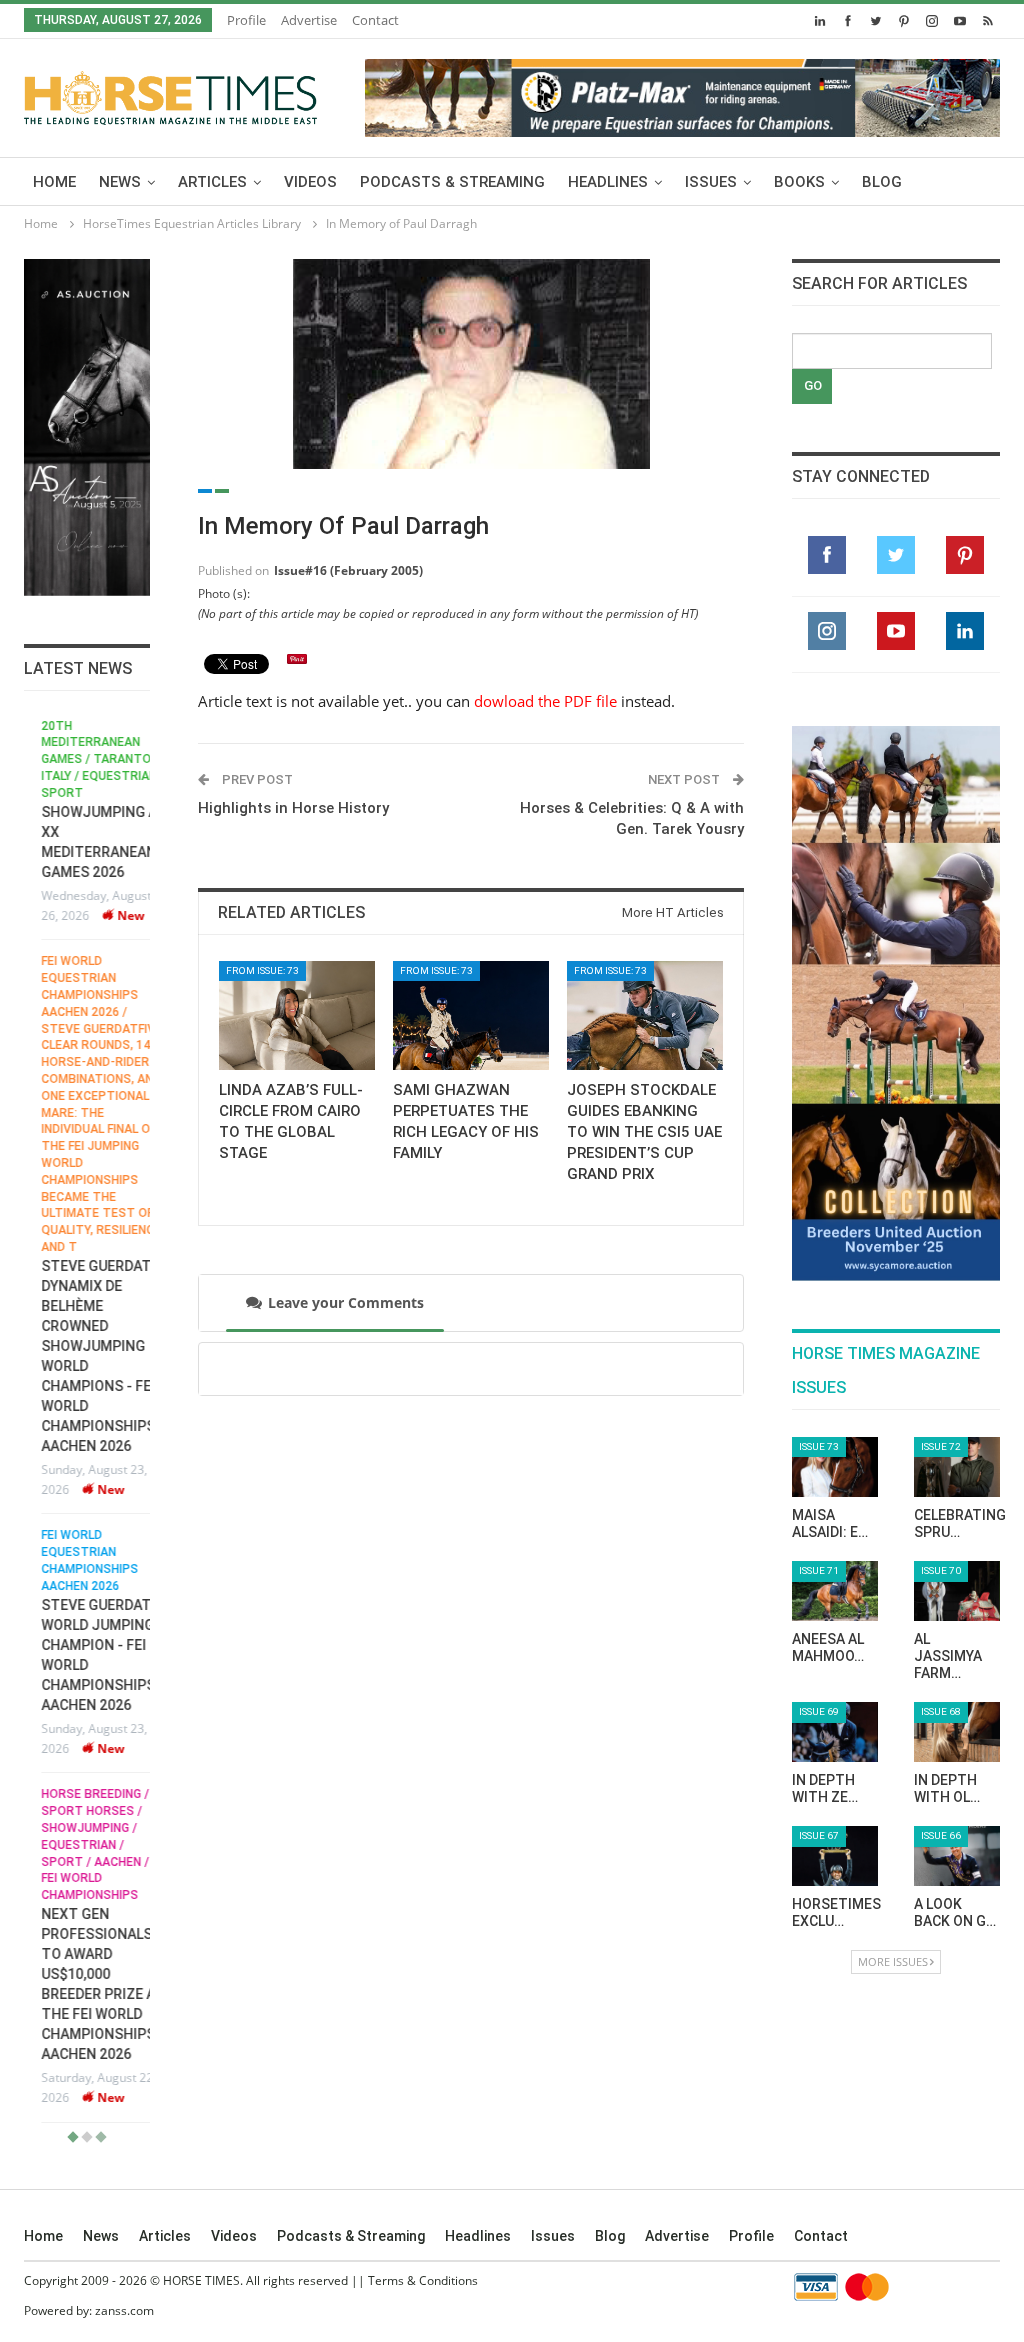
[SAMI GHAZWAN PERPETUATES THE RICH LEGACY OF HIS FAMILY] (471, 1015)
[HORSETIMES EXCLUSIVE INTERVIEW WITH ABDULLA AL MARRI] (835, 1856)
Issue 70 (941, 1570)
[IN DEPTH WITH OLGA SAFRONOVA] (957, 1732)
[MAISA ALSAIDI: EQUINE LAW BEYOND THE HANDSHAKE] (835, 1467)
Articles (212, 182)
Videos (310, 182)
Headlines (608, 182)
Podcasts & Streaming (452, 182)
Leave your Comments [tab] (346, 1302)
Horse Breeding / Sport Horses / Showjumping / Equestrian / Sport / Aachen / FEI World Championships (78, 1844)
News (120, 182)
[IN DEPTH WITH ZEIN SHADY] (835, 1732)
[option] (87, 1420)
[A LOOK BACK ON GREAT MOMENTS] (957, 1856)
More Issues (893, 1961)
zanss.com (124, 2310)
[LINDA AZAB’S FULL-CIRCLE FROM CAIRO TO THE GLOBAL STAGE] (297, 1015)
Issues (711, 182)
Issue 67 (819, 1835)
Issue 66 (941, 1835)
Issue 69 (819, 1711)
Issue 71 (819, 1570)
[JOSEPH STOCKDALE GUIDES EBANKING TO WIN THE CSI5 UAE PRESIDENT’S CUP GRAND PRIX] (645, 1015)
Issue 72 (941, 1446)
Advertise (309, 20)
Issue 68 (941, 1711)
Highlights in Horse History (293, 808)
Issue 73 (819, 1446)
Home (54, 182)
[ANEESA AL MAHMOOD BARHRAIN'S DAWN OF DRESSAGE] (835, 1591)
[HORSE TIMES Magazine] (170, 94)
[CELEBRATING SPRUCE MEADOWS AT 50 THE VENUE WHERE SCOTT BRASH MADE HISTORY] (957, 1467)
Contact (375, 20)
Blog (882, 182)
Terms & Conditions (423, 2280)
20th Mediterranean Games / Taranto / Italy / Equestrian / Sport (86, 759)
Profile (246, 20)
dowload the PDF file (545, 701)
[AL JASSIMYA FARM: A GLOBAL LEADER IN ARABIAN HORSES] (957, 1591)
